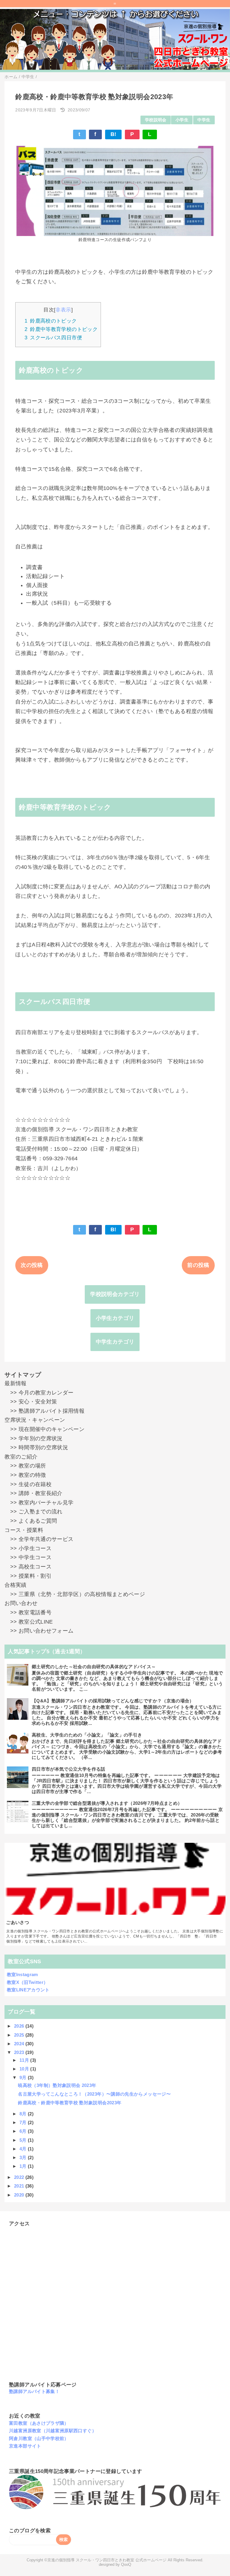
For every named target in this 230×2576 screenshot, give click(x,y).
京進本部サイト (25, 2446)
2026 (20, 2026)
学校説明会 (156, 120)
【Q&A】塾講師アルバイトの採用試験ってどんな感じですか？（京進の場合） (113, 1701)
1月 (24, 2166)
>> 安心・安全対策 (31, 1402)
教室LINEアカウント (28, 1990)
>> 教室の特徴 (25, 1475)
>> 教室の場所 (25, 1466)
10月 (25, 2069)
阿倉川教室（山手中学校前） (39, 2438)
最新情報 (15, 1383)
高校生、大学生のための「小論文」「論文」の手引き (87, 1735)
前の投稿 (198, 1265)
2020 (20, 2195)
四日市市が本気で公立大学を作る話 (69, 1769)
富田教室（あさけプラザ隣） (39, 2423)
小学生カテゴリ (115, 1318)
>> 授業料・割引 (28, 1576)
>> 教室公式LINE (29, 1622)
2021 (20, 2186)
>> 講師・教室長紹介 (33, 1493)
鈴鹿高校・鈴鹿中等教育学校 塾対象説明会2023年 (70, 2103)
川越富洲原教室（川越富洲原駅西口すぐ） (53, 2431)
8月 (24, 2114)
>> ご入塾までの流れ (33, 1512)
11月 (25, 2060)
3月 (24, 2157)
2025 (20, 2035)
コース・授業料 (24, 1530)
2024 (20, 2044)
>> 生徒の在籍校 (28, 1484)
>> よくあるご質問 (31, 1521)
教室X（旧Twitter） (28, 1982)
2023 (20, 2052)
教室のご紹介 (21, 1457)
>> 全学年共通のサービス (39, 1539)
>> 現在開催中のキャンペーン (44, 1429)
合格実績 (15, 1585)
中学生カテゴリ (115, 1342)
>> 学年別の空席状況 (33, 1438)
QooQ (126, 2565)
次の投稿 (32, 1265)
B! (114, 134)
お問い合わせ (21, 1603)
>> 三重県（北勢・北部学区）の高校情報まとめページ (75, 1594)
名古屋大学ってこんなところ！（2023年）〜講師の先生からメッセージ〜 (94, 2094)
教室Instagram (22, 1974)
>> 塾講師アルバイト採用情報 (44, 1411)
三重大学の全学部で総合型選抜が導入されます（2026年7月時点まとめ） (107, 1803)
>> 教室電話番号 (28, 1613)
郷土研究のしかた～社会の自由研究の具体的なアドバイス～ (94, 1667)
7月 (24, 2122)
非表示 (63, 310)
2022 (20, 2177)
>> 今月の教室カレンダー (39, 1393)
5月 (24, 2140)
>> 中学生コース (28, 1557)
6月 (24, 2131)
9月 (24, 2077)
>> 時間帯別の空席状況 (36, 1447)
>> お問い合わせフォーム (39, 1631)
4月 (24, 2149)
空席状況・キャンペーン (35, 1420)
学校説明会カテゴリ (115, 1294)
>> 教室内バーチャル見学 (39, 1503)
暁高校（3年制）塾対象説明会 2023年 (57, 2085)
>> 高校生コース (28, 1567)
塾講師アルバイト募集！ (34, 2391)
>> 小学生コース (28, 1548)
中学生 (204, 120)
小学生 (182, 120)
